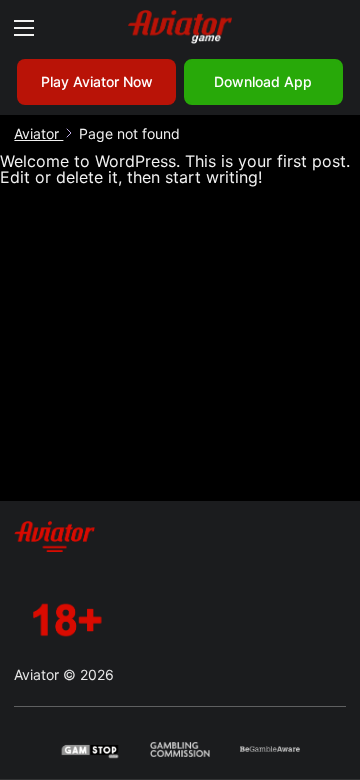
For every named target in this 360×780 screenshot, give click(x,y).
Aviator (38, 133)
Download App (263, 81)
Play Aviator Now (97, 81)
